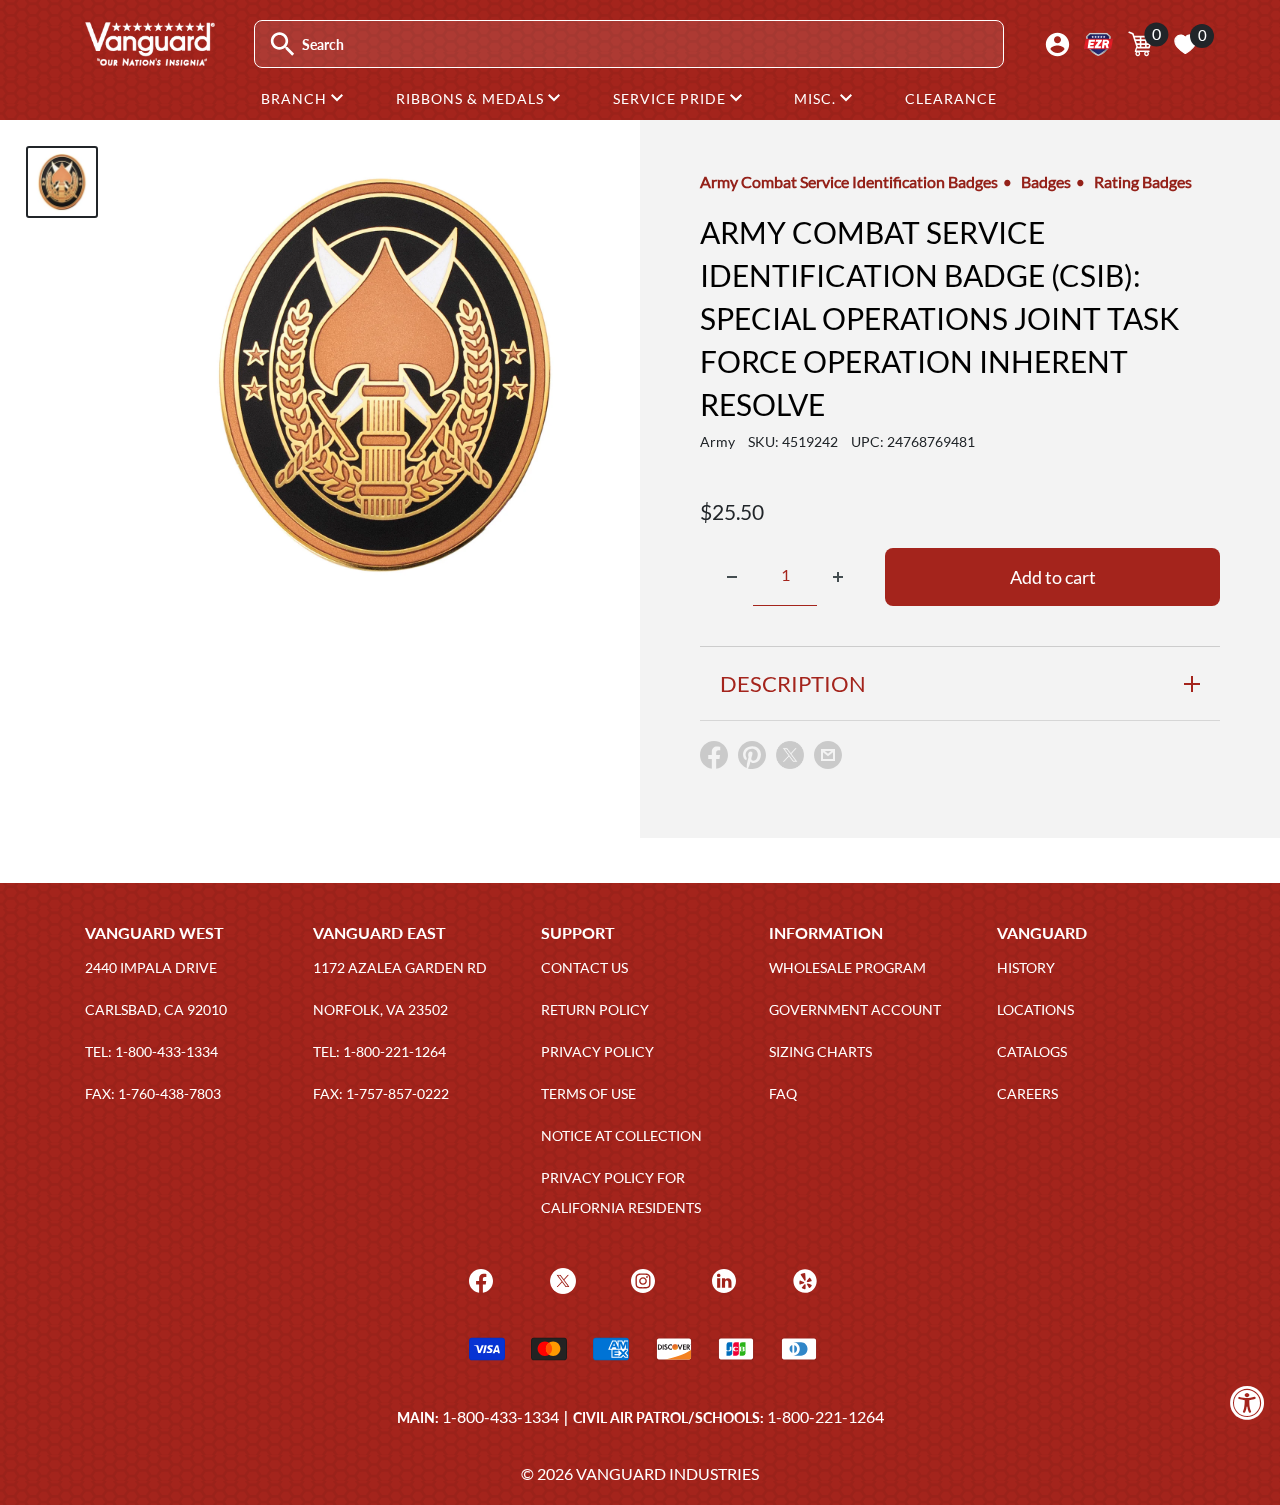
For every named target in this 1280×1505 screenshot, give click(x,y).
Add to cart (1053, 577)
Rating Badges (1143, 181)
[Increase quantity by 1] (838, 577)
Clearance (951, 98)
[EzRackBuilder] (1098, 44)
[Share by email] (828, 756)
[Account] (1057, 44)
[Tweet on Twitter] (790, 759)
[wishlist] (1185, 44)
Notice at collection (621, 1135)
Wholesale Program (847, 967)
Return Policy (595, 1009)
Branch (296, 98)
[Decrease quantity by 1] (732, 577)
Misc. (817, 98)
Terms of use (588, 1093)
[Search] (282, 44)
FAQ (783, 1093)
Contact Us (584, 967)
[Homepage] (149, 59)
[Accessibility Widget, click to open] (1247, 1402)
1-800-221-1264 (825, 1416)
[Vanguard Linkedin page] (721, 1279)
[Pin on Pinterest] (752, 759)
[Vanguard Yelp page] (802, 1279)
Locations (1035, 1009)
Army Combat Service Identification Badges (849, 181)
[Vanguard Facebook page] (478, 1279)
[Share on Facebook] (714, 759)
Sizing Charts (820, 1051)
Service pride (671, 98)
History (1026, 967)
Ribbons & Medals (472, 98)
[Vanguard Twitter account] (560, 1279)
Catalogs (1032, 1051)
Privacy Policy (597, 1051)
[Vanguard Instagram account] (640, 1279)
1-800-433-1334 (500, 1416)
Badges (1046, 181)
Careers (1027, 1093)
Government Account (855, 1009)
